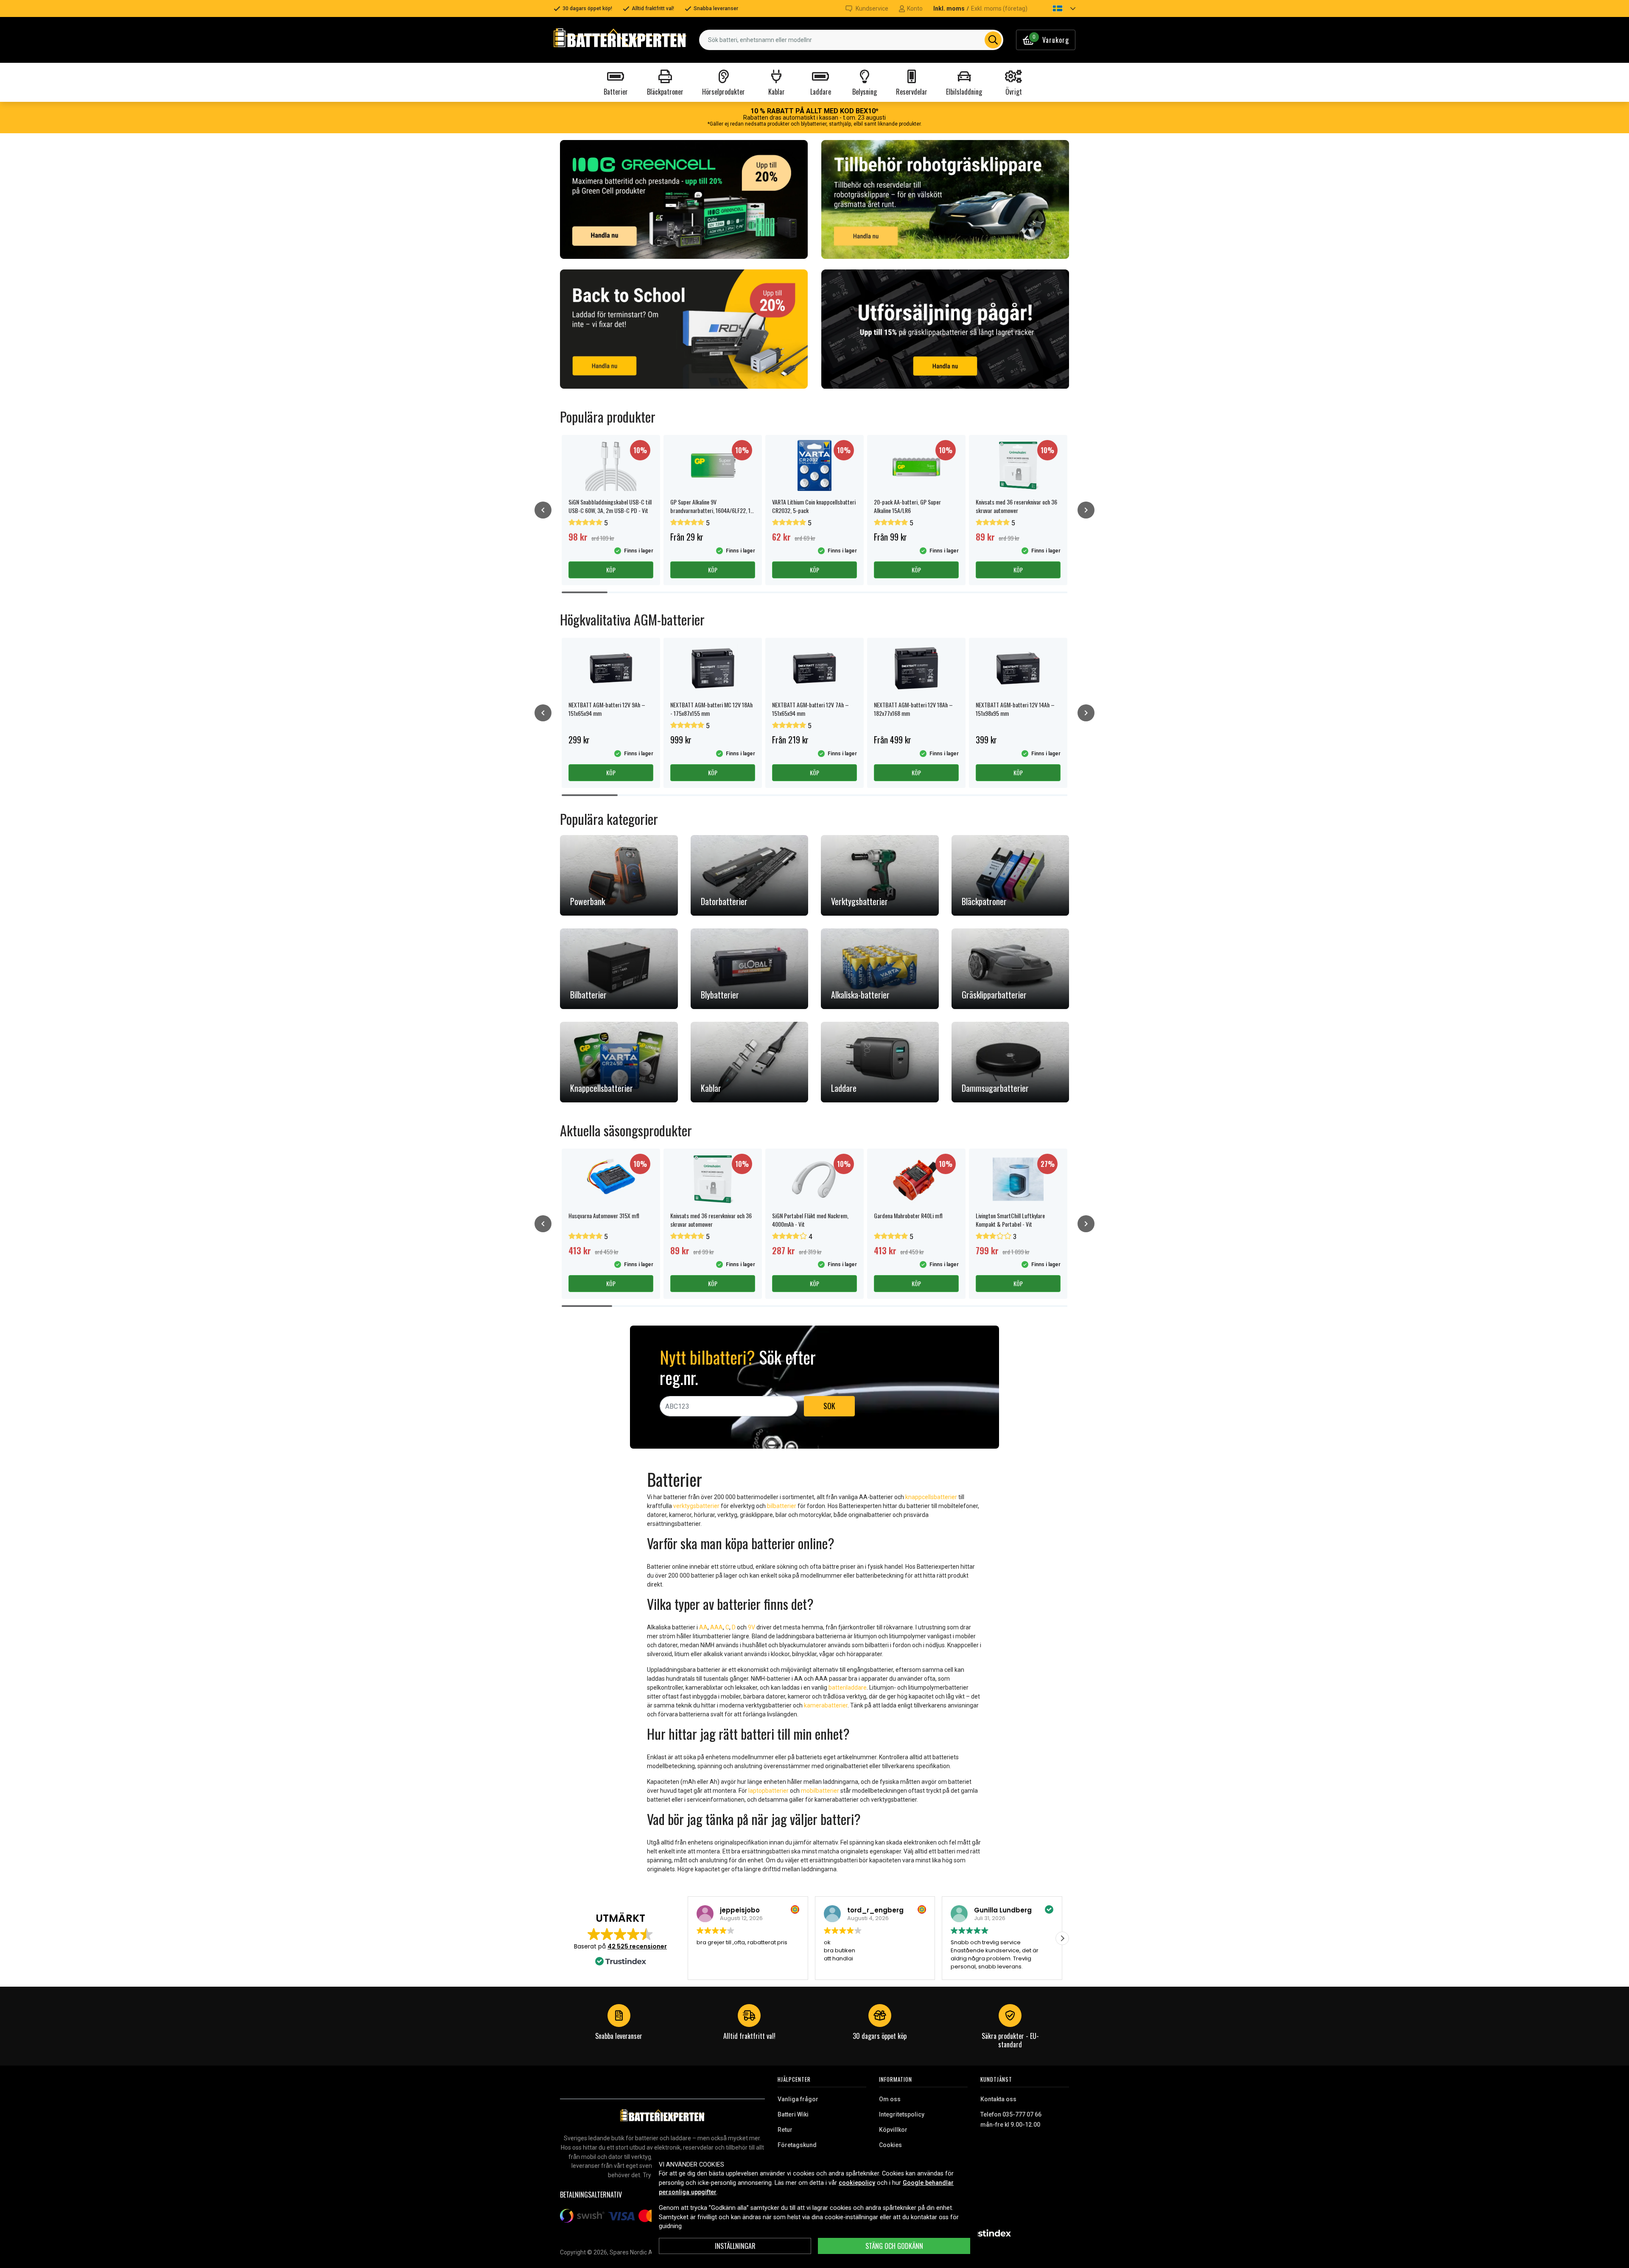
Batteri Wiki (793, 2114)
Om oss (890, 2099)
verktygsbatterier (696, 1506)
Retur (785, 2130)
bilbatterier (782, 1506)
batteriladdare (848, 1688)
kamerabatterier (826, 1705)
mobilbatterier (820, 1791)
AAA (717, 1627)
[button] (1057, 8)
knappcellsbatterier (931, 1497)
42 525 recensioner (637, 1946)
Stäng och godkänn (894, 2246)
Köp (611, 570)
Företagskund (797, 2145)
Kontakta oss (998, 2099)
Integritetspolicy (902, 2114)
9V (752, 1627)
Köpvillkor (893, 2130)
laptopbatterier (768, 1791)
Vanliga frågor (798, 2099)
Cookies (890, 2145)
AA (703, 1627)
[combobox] (851, 40)
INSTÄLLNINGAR (735, 2246)
